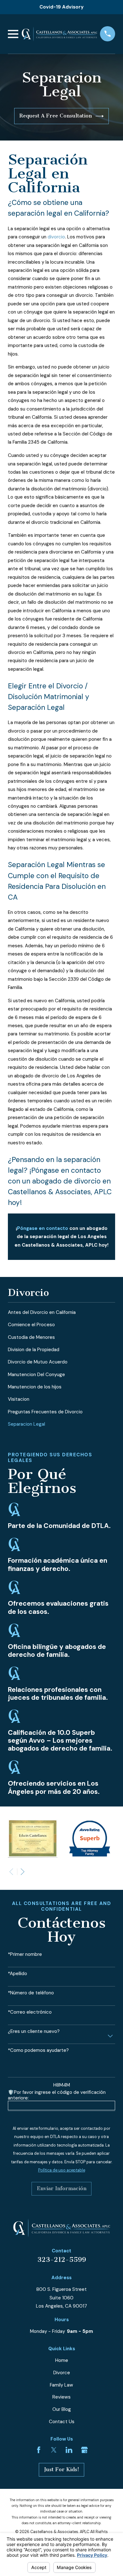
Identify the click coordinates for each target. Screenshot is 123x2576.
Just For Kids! (62, 2469)
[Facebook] (39, 2450)
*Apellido (18, 1974)
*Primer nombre (25, 1954)
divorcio (56, 237)
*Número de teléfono (31, 1993)
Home (62, 2360)
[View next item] (23, 1872)
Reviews (61, 2397)
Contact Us (62, 2422)
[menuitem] (61, 1312)
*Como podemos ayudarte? (38, 2050)
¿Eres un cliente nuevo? (34, 2031)
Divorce (62, 2373)
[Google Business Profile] (84, 2450)
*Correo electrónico (30, 2012)
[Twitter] (54, 2450)
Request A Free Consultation (56, 116)
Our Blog (62, 2409)
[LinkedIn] (69, 2450)
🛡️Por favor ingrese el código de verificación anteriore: (57, 2095)
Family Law (61, 2385)
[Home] (59, 34)
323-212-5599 (62, 2260)
